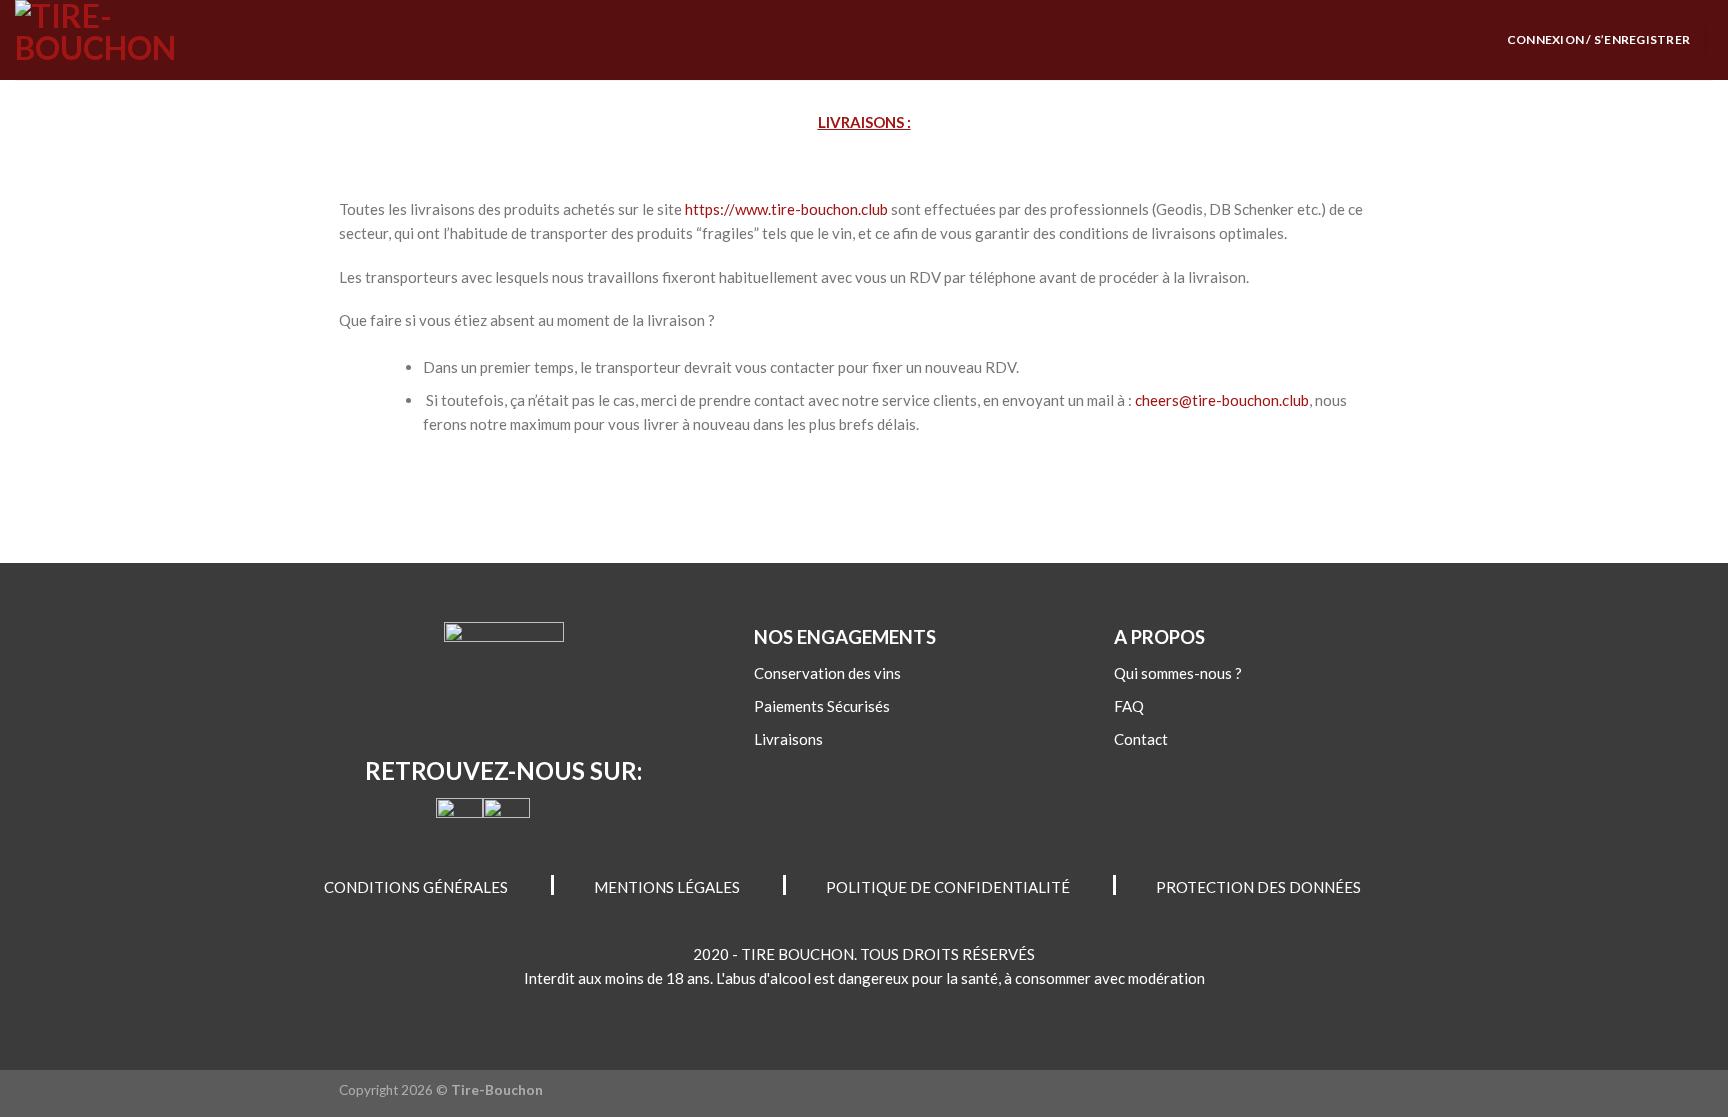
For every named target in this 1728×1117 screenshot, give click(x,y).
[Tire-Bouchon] (115, 40)
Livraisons (788, 739)
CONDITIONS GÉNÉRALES (416, 887)
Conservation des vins (827, 673)
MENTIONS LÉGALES (667, 887)
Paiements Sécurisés (822, 706)
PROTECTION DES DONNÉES (1258, 887)
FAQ (1129, 706)
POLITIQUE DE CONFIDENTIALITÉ (948, 887)
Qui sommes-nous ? (1178, 673)
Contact (1141, 739)
